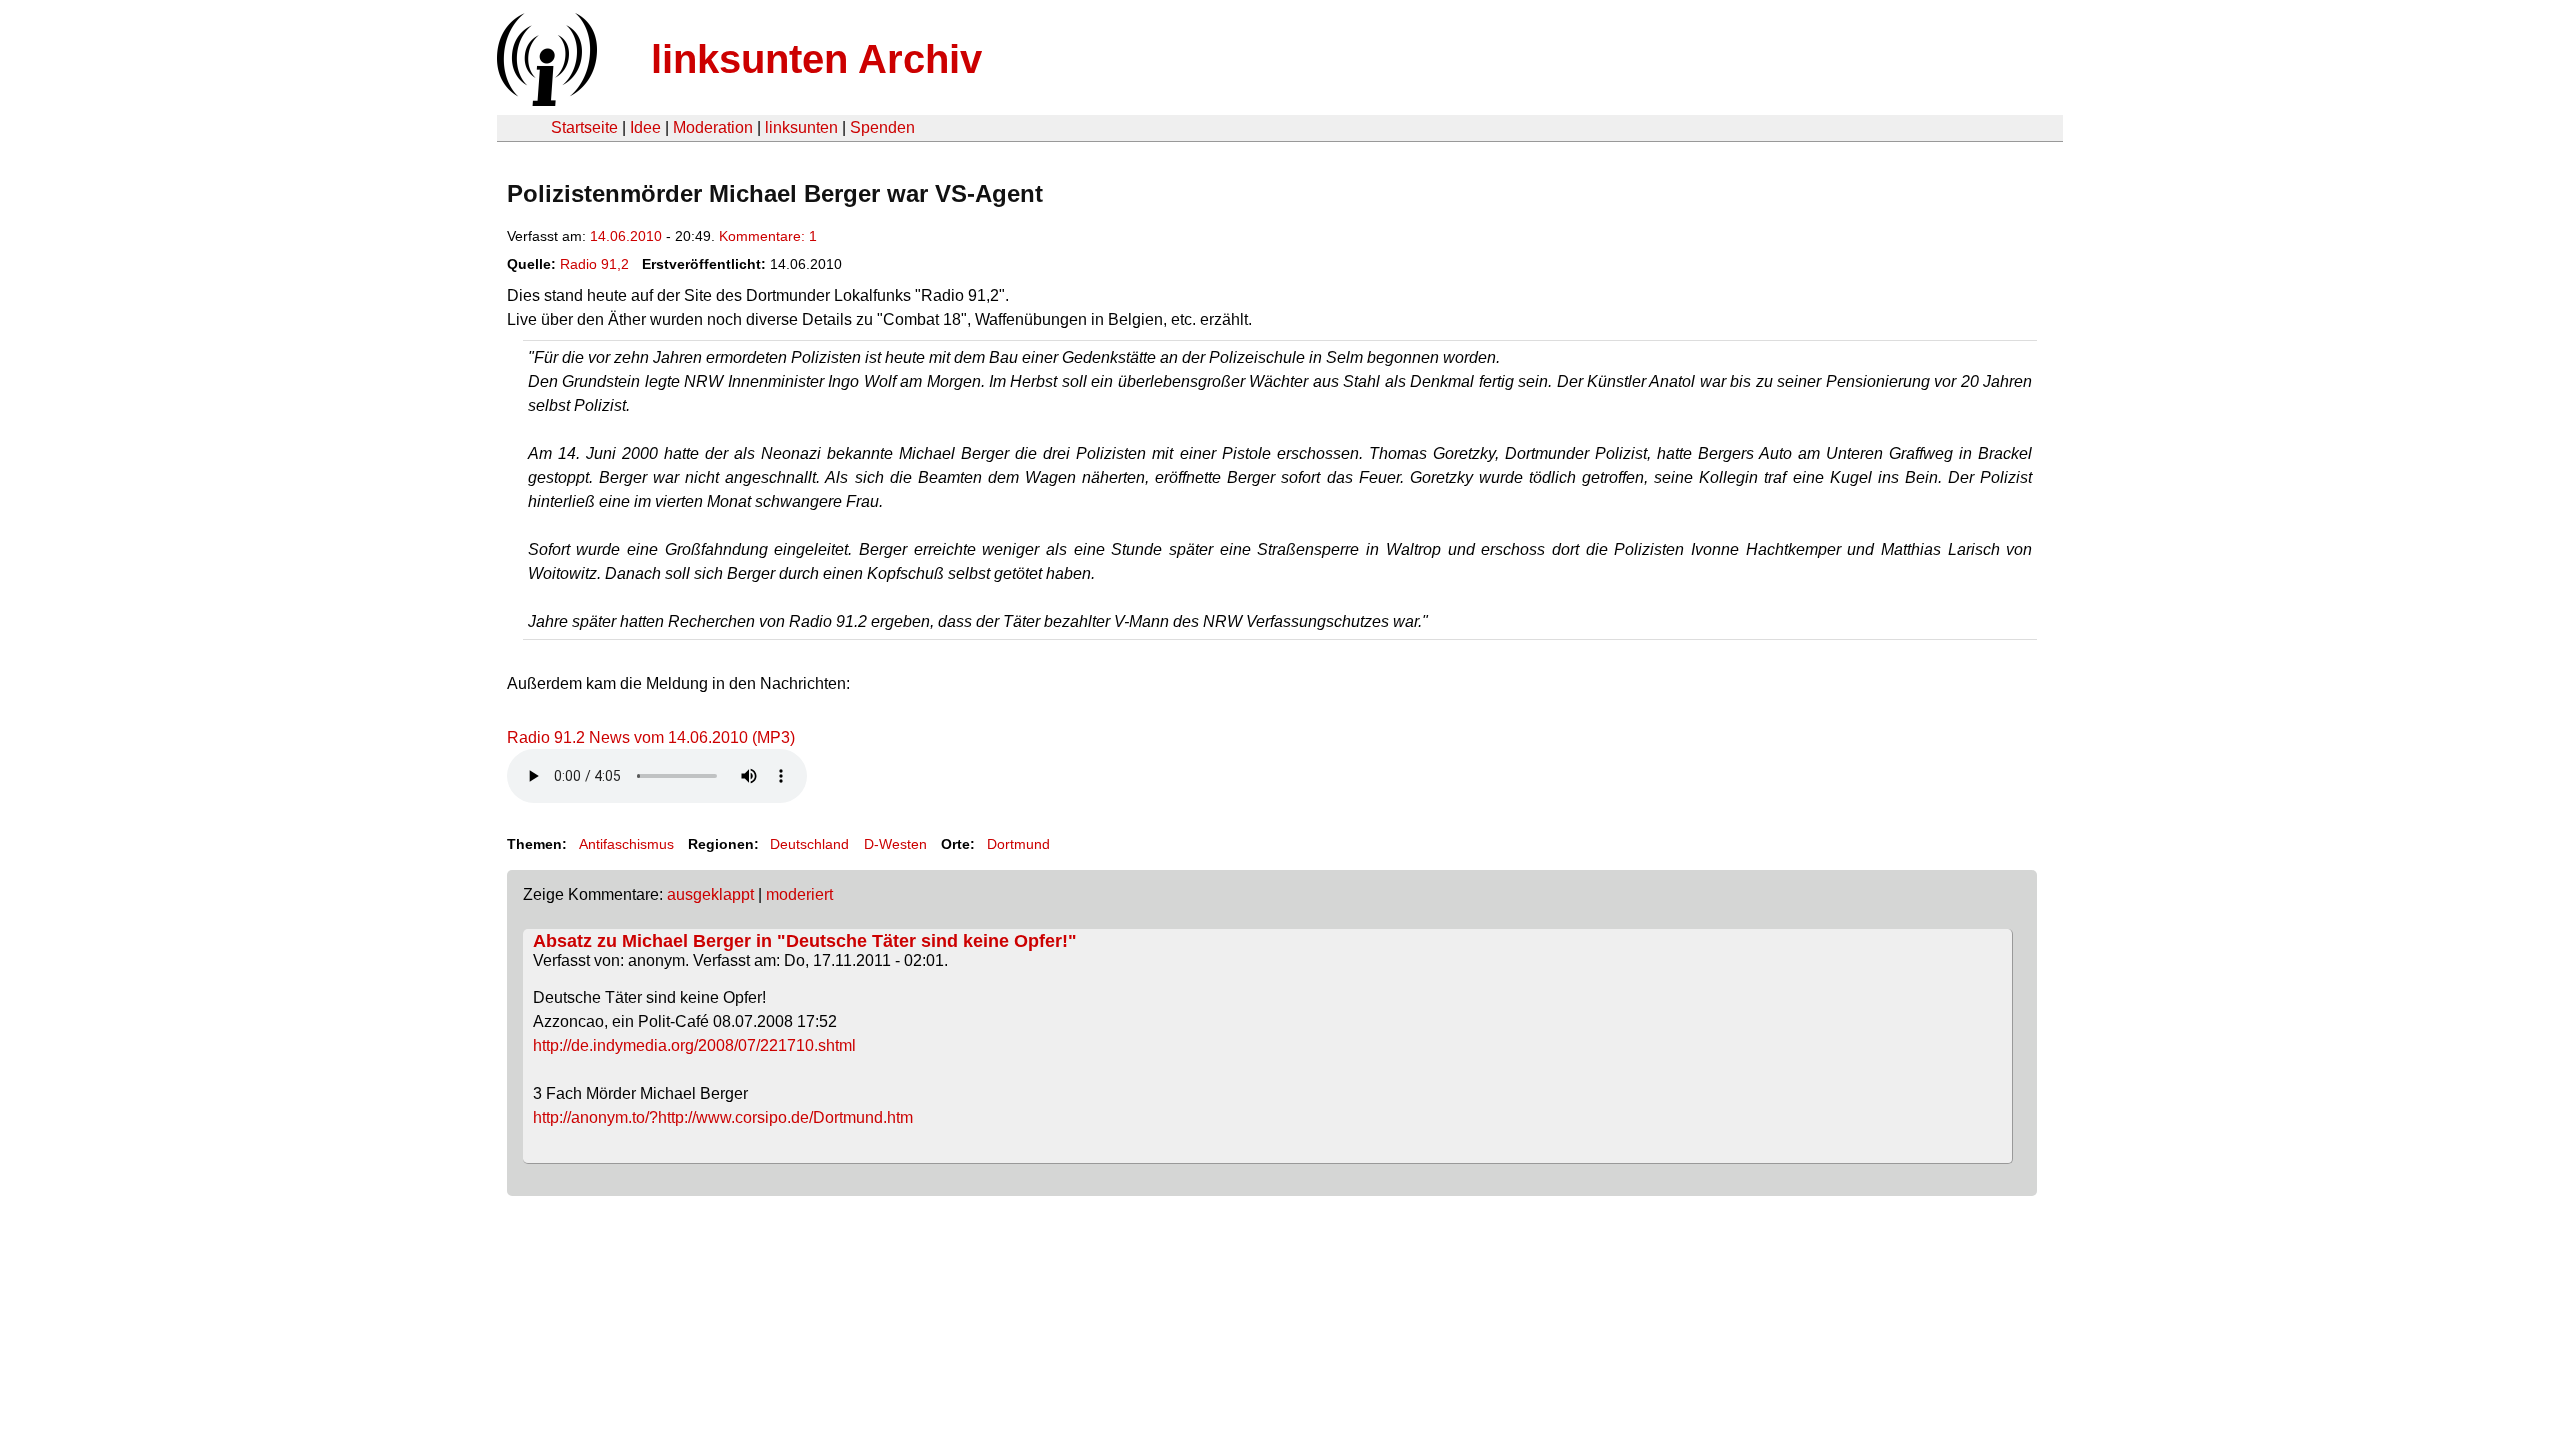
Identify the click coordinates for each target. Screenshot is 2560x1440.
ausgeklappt (710, 894)
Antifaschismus (626, 844)
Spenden (882, 127)
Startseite (584, 127)
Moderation (713, 127)
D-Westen (895, 844)
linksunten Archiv (816, 59)
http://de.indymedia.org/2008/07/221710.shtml (694, 1045)
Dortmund (1018, 844)
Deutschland (809, 844)
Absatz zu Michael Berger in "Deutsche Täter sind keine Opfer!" (805, 941)
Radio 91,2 (594, 264)
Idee (645, 127)
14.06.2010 (626, 236)
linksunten (801, 127)
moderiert (799, 894)
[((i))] (545, 100)
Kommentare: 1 (768, 236)
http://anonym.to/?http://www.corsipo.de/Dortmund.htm (723, 1117)
